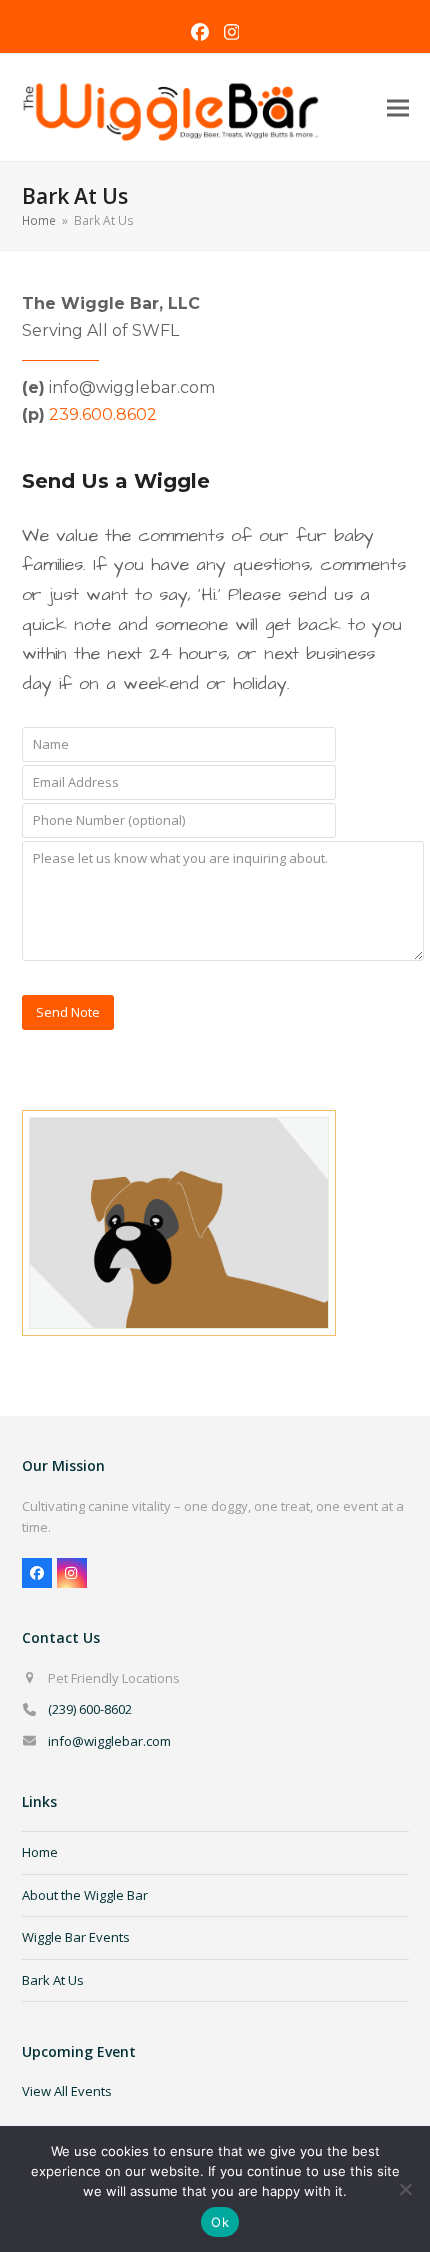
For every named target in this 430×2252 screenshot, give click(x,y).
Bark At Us (53, 1980)
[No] (405, 2189)
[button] (398, 107)
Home (40, 1852)
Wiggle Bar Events (76, 1937)
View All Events (67, 2091)
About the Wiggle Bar (85, 1895)
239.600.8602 (103, 414)
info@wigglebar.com (109, 1741)
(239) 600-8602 (90, 1709)
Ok (220, 2222)
